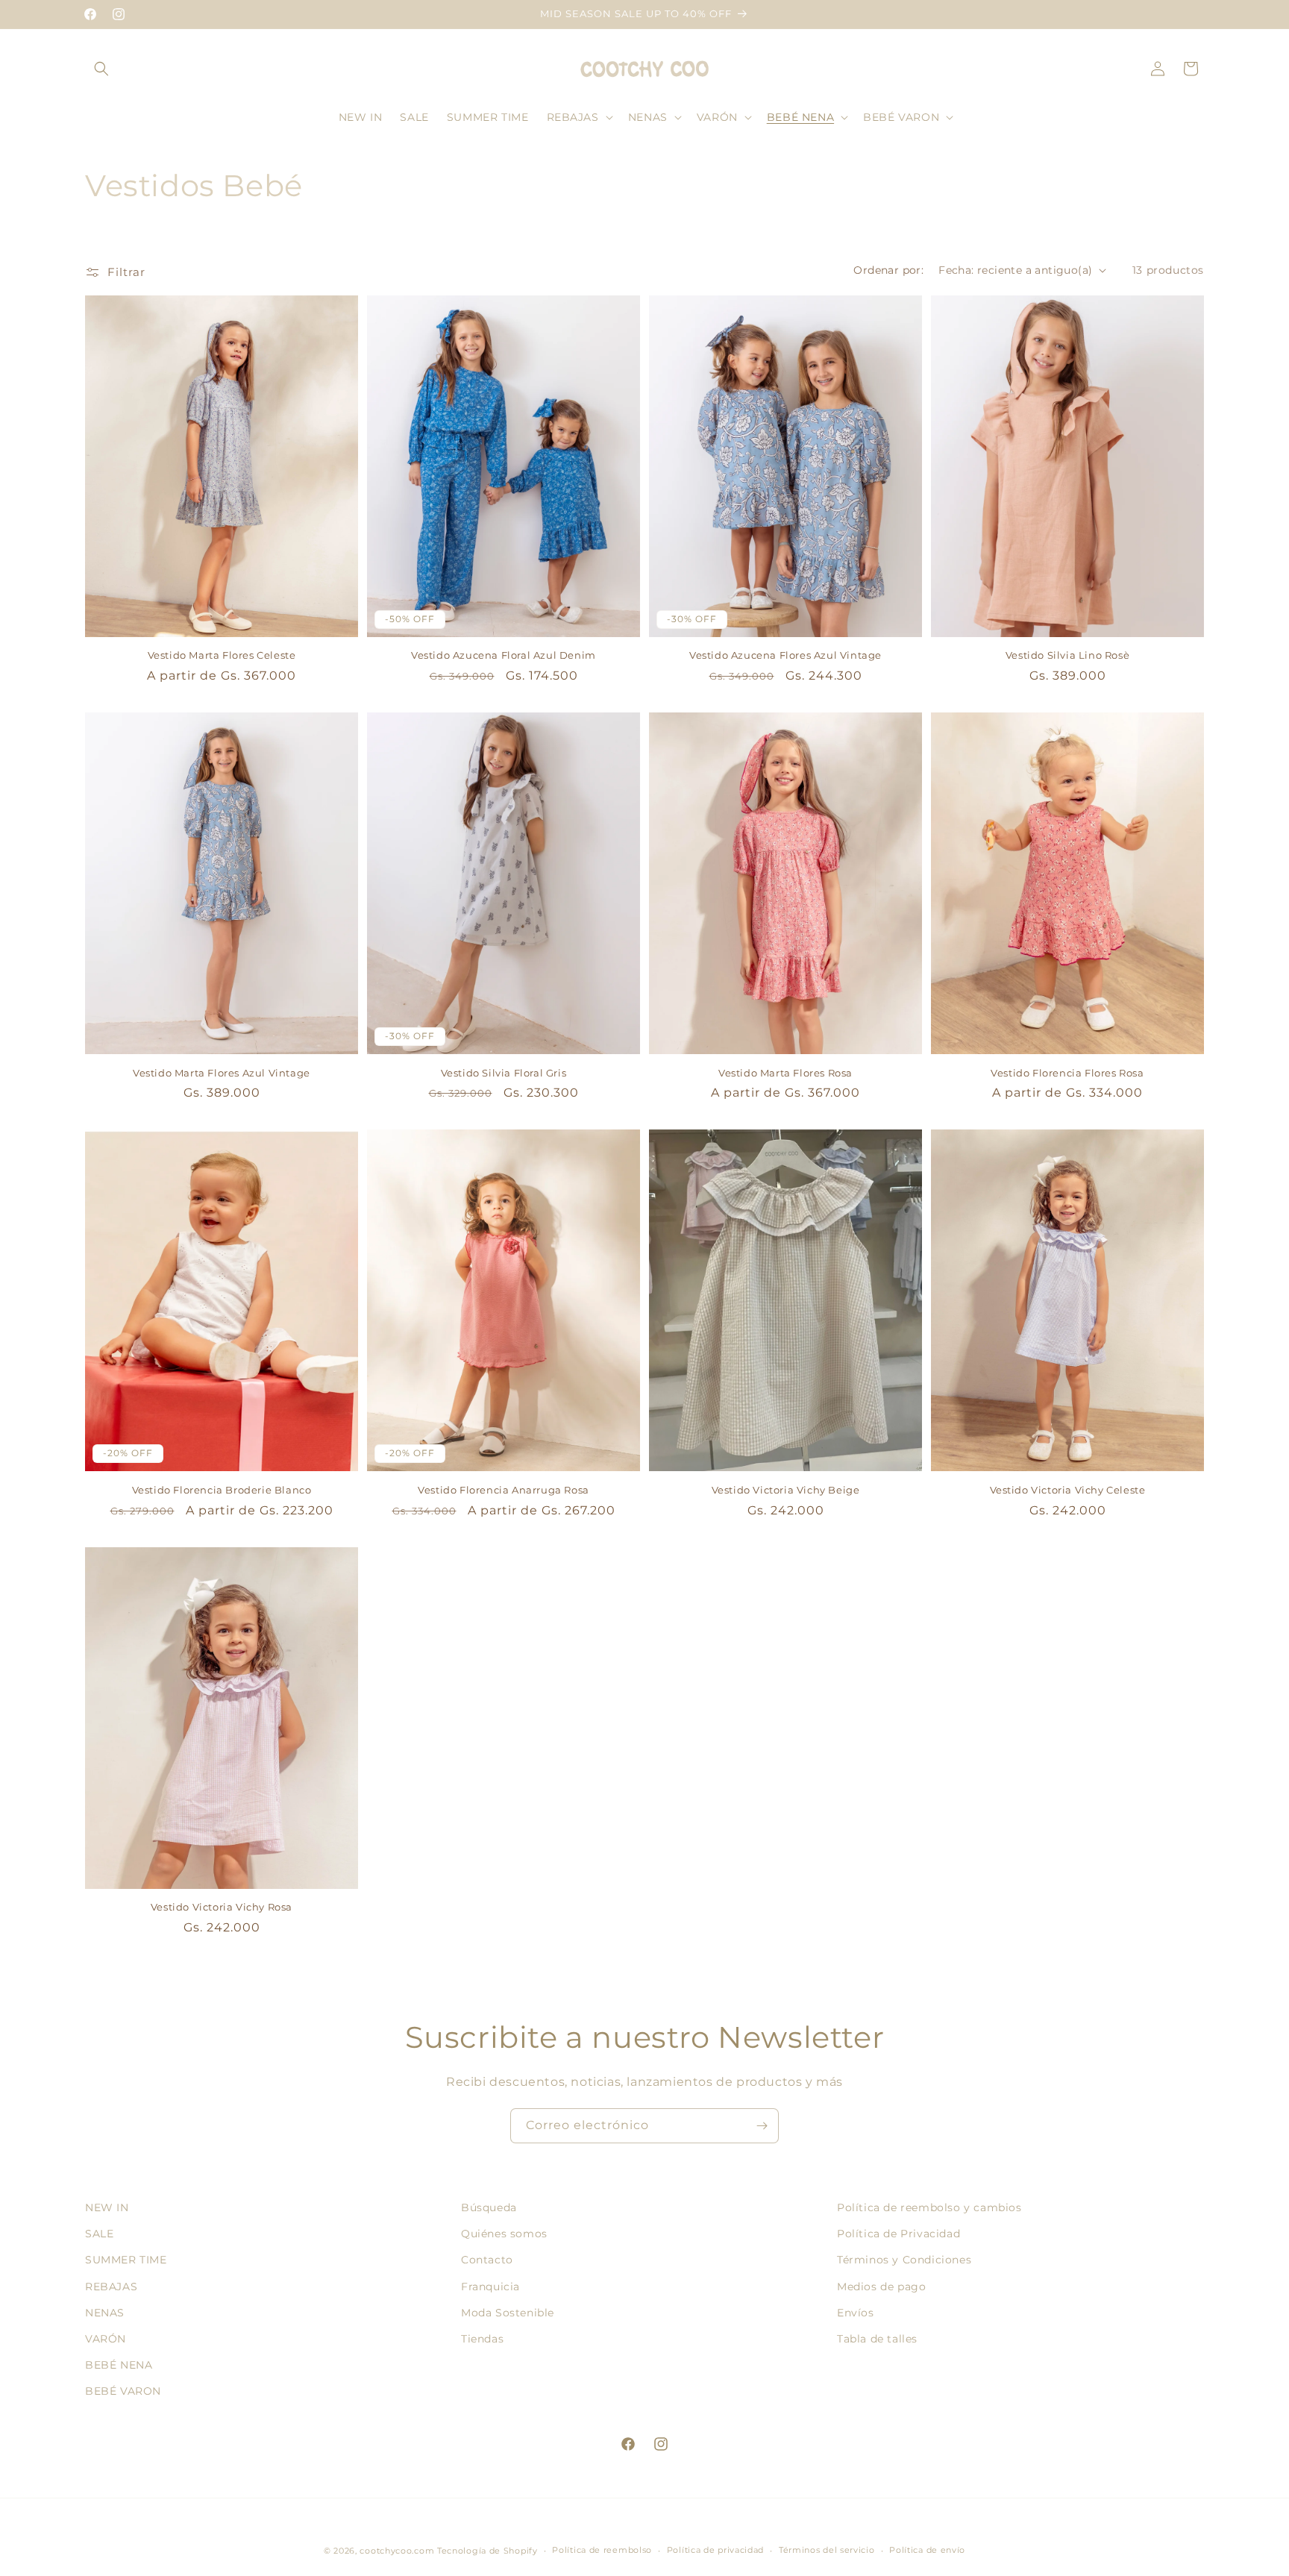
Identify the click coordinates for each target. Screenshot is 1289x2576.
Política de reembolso (602, 2550)
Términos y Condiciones (904, 2260)
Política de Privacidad (898, 2234)
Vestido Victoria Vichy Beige (786, 1490)
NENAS (105, 2313)
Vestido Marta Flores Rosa (785, 1073)
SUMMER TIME (126, 2260)
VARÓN (106, 2339)
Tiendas (482, 2339)
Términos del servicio (827, 2550)
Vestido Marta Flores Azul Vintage (222, 1073)
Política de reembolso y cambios (929, 2207)
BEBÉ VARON (123, 2391)
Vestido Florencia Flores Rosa (1067, 1073)
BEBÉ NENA (119, 2365)
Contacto (487, 2260)
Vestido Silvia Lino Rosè (1067, 655)
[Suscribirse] (762, 2126)
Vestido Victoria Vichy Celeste (1068, 1490)
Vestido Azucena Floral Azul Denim (504, 655)
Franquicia (490, 2287)
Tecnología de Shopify (487, 2551)
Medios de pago (881, 2287)
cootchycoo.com (397, 2551)
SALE (99, 2234)
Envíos (856, 2313)
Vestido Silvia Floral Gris (504, 1073)
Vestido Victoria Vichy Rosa (222, 1907)
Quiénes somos (504, 2234)
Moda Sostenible (508, 2313)
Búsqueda (489, 2207)
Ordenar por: (888, 270)
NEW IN (107, 2207)
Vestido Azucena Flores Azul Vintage (785, 655)
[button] (101, 69)
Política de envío (927, 2550)
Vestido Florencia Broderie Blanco (222, 1490)
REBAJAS (111, 2287)
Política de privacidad (715, 2550)
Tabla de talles (877, 2339)
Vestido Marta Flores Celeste (222, 655)
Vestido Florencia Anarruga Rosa (504, 1490)
